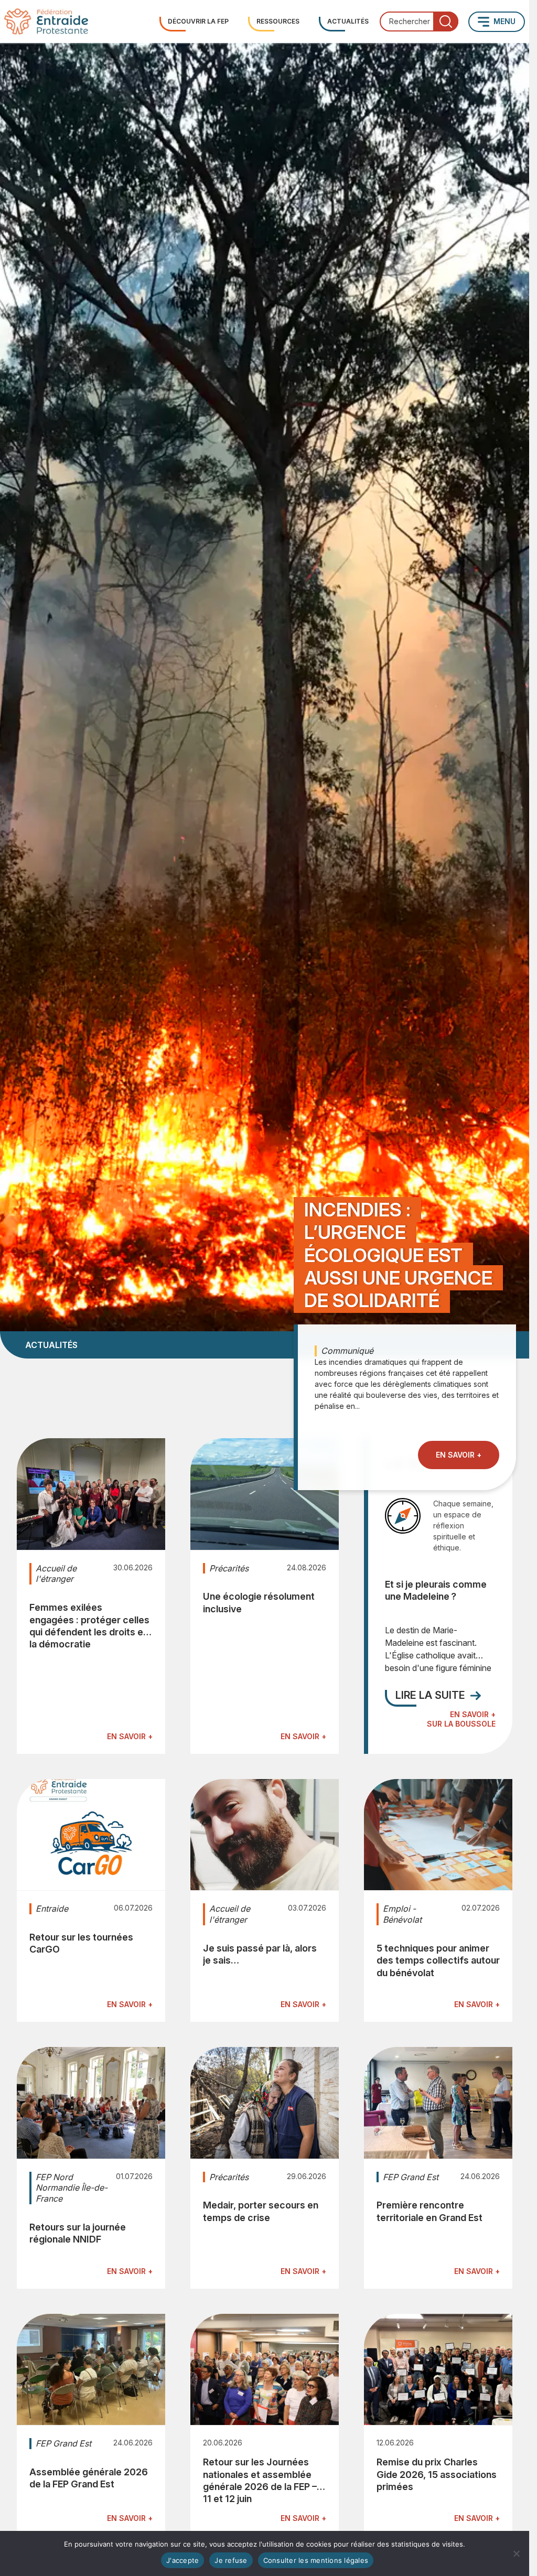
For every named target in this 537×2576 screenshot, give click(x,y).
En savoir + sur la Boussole (461, 1719)
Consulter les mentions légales (316, 2560)
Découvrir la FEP (198, 21)
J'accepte (182, 2560)
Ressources (278, 21)
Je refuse (231, 2560)
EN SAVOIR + (459, 1455)
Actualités (348, 21)
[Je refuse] (516, 2553)
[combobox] (419, 21)
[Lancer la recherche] (446, 21)
